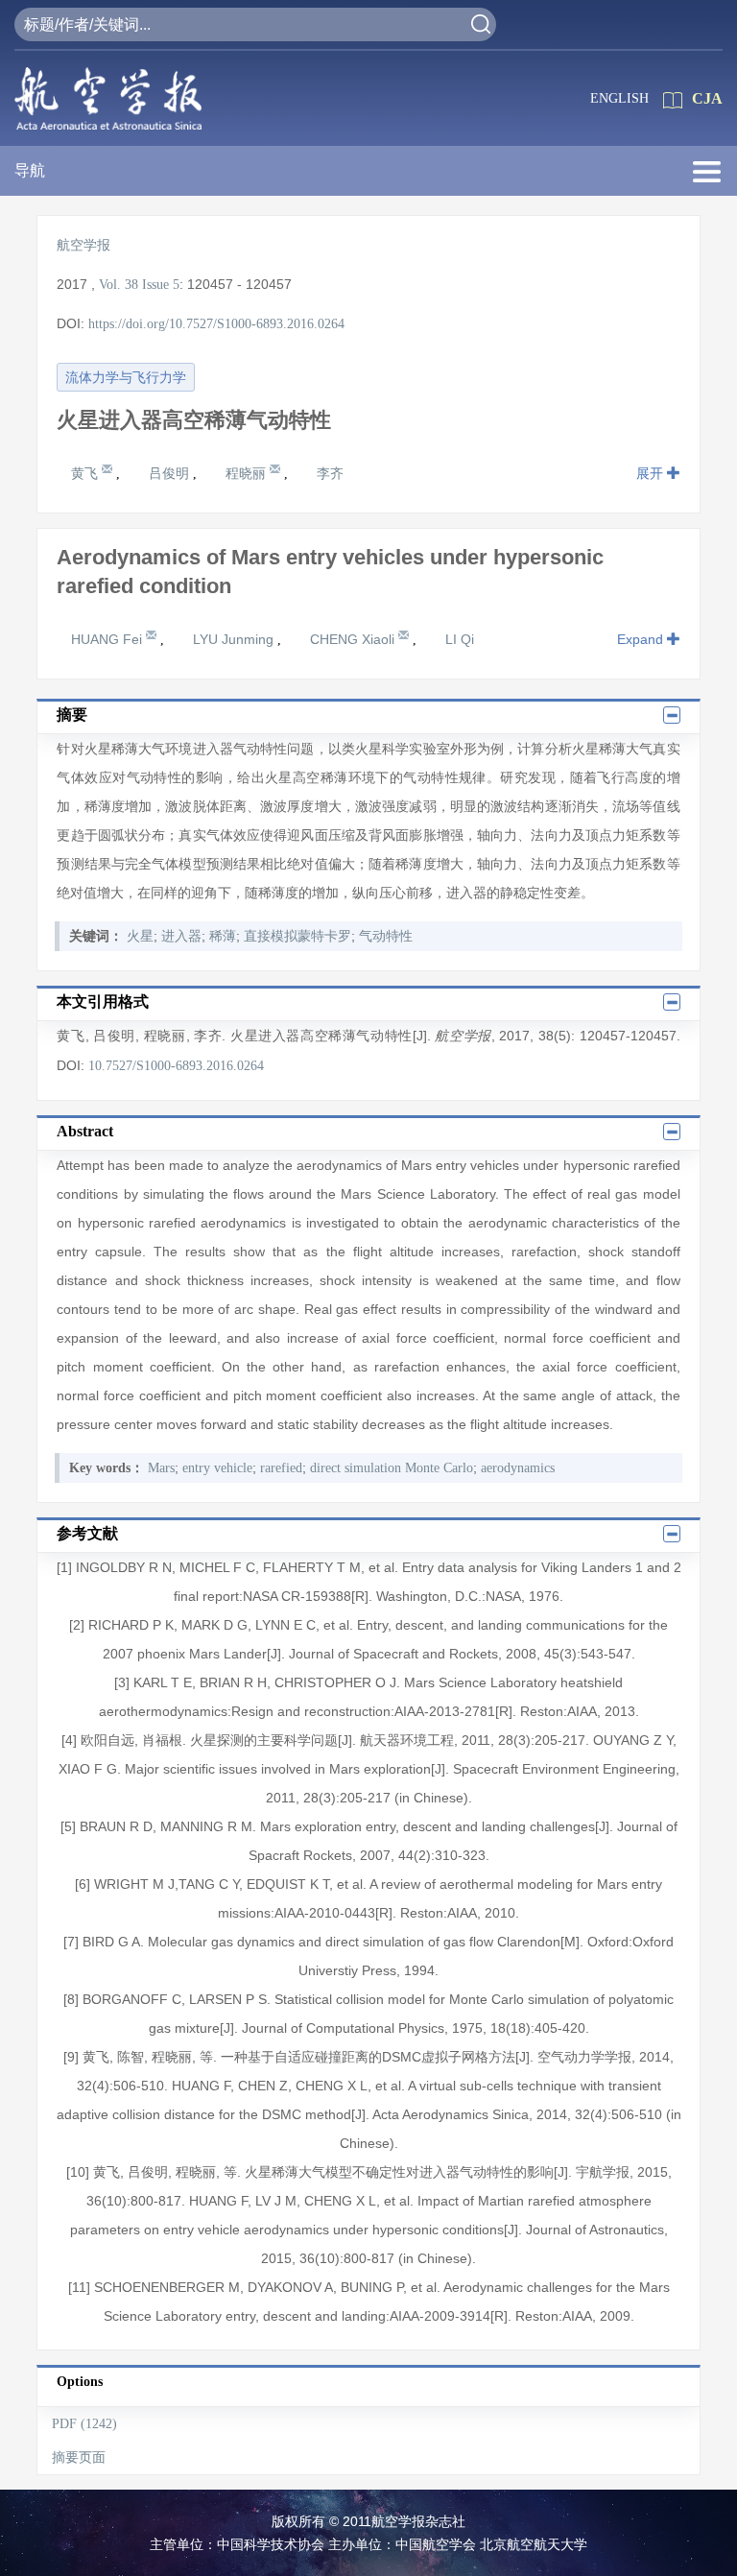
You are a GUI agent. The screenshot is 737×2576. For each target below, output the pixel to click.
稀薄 (223, 936)
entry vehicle (217, 1468)
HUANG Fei (108, 639)
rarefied (281, 1468)
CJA (707, 98)
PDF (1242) (84, 2424)
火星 (140, 936)
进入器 (181, 936)
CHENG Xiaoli (354, 639)
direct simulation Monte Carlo (392, 1468)
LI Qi (460, 639)
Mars (161, 1468)
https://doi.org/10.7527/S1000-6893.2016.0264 (216, 324)
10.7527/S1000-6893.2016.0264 (176, 1066)
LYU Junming (235, 639)
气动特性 (386, 936)
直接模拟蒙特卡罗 (297, 936)
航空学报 (83, 245)
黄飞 (86, 473)
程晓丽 (248, 473)
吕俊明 (171, 473)
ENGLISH (619, 98)
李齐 (330, 473)
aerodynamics (518, 1468)
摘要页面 (79, 2457)
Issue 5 (161, 285)
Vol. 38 (119, 285)
